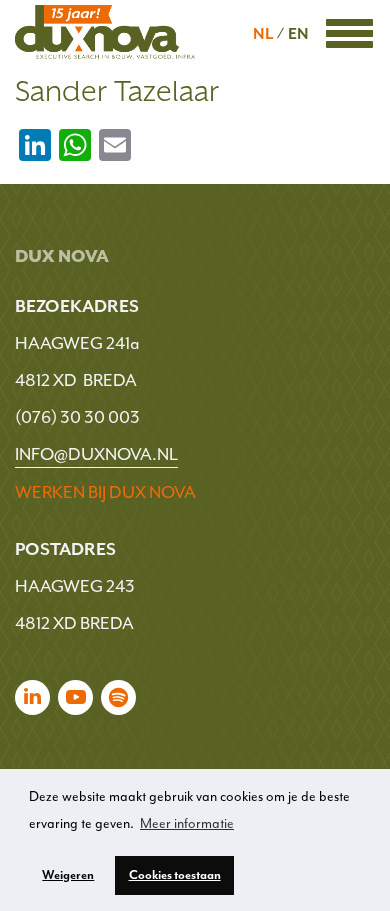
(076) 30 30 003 (77, 417)
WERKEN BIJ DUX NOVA (105, 492)
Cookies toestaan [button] (175, 875)
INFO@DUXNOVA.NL (96, 454)
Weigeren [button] (68, 875)
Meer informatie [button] (187, 823)
